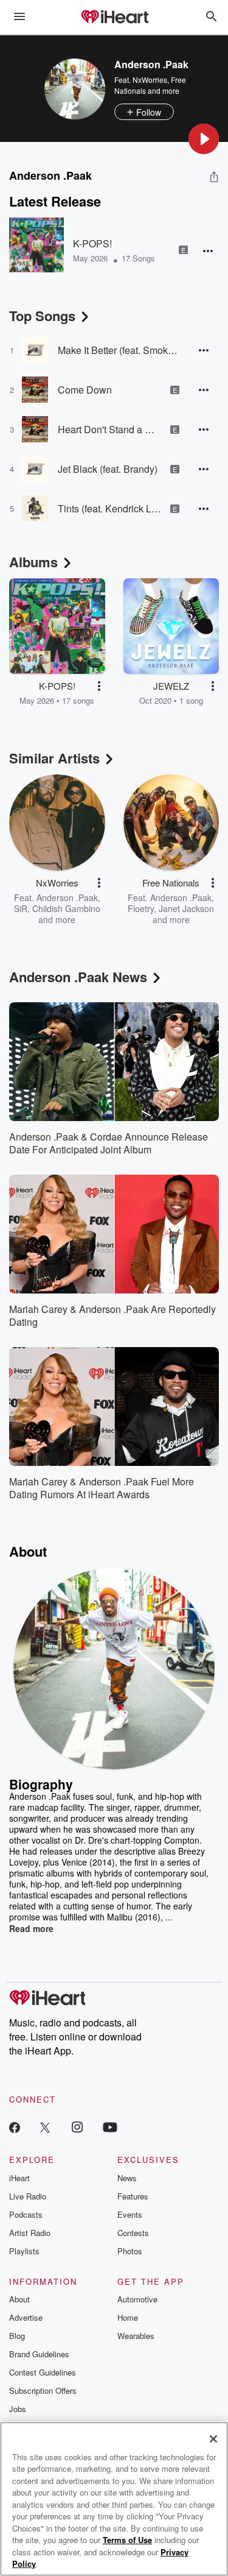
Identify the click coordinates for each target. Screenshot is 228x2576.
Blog (17, 2336)
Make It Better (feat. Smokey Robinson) (119, 350)
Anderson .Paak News (78, 977)
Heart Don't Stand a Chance (109, 429)
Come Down (85, 390)
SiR (21, 908)
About (19, 2299)
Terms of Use (127, 2540)
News (127, 2178)
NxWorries (150, 80)
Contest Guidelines (43, 2372)
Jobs (18, 2409)
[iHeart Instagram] (77, 2127)
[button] (204, 139)
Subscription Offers (43, 2390)
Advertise (26, 2317)
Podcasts (26, 2214)
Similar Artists (54, 758)
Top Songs (42, 316)
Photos (130, 2251)
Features (133, 2196)
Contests (133, 2233)
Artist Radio (30, 2233)
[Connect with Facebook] (15, 2127)
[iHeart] (114, 18)
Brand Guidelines (39, 2354)
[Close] (213, 2439)
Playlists (24, 2251)
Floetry (141, 908)
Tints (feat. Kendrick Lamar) (109, 508)
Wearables (136, 2336)
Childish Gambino (66, 908)
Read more (31, 1928)
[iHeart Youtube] (110, 2127)
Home (128, 2317)
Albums (33, 562)
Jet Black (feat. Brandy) (108, 469)
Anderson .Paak (67, 897)
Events (130, 2214)
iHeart (19, 2178)
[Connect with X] (45, 2127)
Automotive (137, 2299)
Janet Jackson (186, 908)
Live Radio (28, 2196)
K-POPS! (92, 243)
